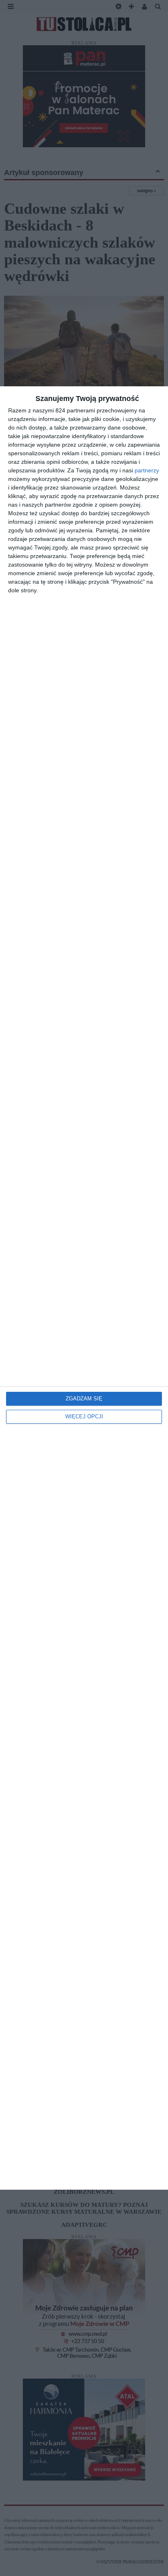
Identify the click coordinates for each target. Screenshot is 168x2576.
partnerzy (147, 470)
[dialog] (84, 1288)
